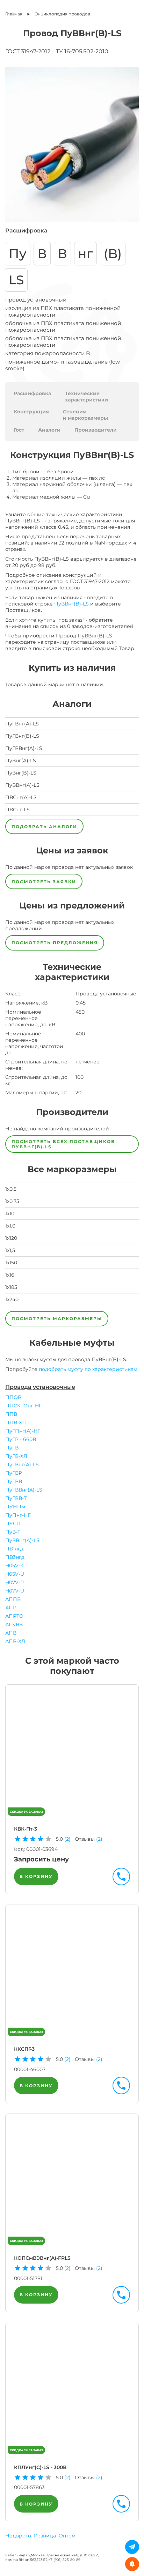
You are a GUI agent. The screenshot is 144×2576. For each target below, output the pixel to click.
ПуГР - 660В (21, 1439)
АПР (11, 1608)
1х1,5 (10, 1250)
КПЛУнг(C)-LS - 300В (40, 2467)
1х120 (11, 1238)
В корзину (36, 1876)
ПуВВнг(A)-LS (22, 1540)
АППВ (13, 1599)
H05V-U (15, 1574)
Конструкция (31, 412)
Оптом (67, 2536)
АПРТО (14, 1616)
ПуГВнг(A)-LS (22, 1465)
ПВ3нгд (15, 1557)
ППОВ (13, 1397)
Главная (14, 14)
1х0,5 (11, 1189)
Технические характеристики (87, 397)
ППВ (11, 1414)
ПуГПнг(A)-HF (23, 1431)
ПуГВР (14, 1473)
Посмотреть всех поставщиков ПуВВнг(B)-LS (63, 1144)
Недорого (18, 2536)
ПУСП (13, 1523)
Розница (45, 2536)
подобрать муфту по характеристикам (88, 1369)
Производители (96, 430)
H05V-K (15, 1566)
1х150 (11, 1263)
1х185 (11, 1287)
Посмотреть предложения (55, 943)
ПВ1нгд (14, 1549)
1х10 (10, 1213)
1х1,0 (10, 1226)
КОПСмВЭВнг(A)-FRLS (42, 2258)
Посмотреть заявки (44, 882)
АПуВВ (14, 1624)
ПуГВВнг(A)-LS (24, 1490)
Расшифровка (32, 393)
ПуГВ (12, 1448)
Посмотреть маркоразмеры (57, 1319)
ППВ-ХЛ (16, 1422)
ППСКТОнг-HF (24, 1406)
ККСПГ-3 (24, 2049)
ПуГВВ (14, 1481)
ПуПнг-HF (18, 1515)
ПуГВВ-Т (16, 1498)
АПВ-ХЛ (15, 1641)
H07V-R (15, 1582)
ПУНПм (15, 1507)
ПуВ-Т (13, 1532)
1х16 (10, 1275)
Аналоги (49, 430)
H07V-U (15, 1591)
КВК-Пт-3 (26, 1829)
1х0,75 (12, 1201)
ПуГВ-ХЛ (16, 1456)
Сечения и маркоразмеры (85, 415)
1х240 (12, 1299)
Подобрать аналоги (44, 827)
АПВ (11, 1633)
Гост (19, 430)
